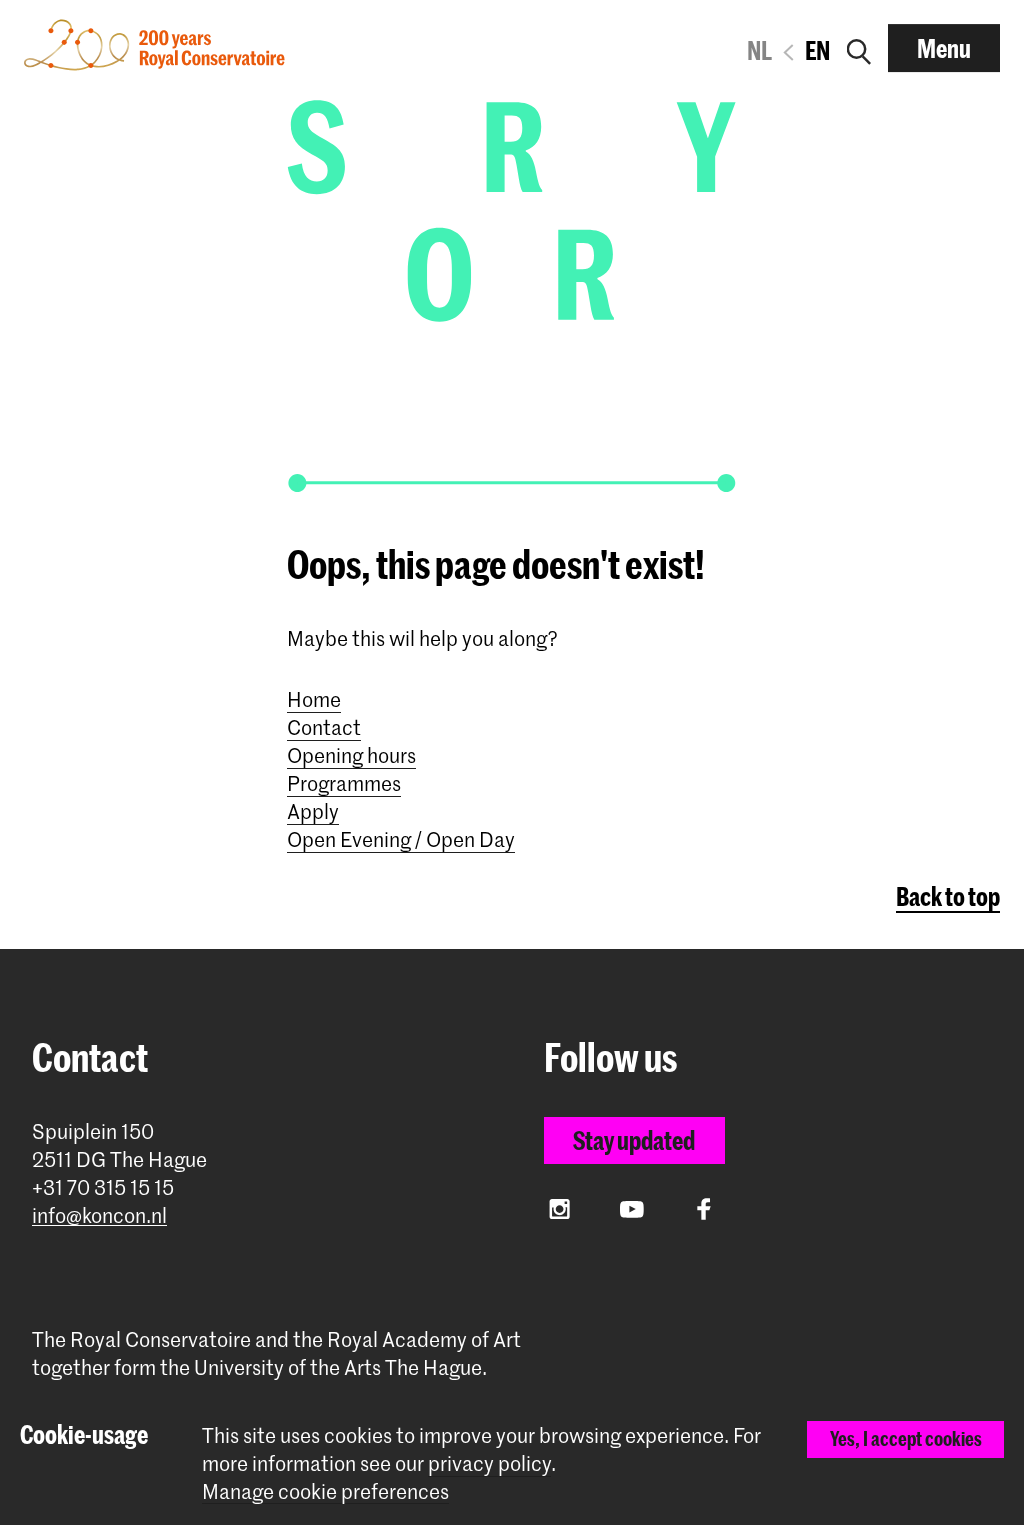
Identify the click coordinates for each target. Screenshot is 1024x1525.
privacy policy (489, 1463)
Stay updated (634, 1140)
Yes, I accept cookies (906, 1438)
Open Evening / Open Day (401, 839)
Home (314, 699)
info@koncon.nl (99, 1215)
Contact (324, 727)
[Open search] (859, 48)
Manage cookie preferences (325, 1491)
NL (759, 50)
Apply (313, 811)
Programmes (344, 783)
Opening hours (351, 755)
